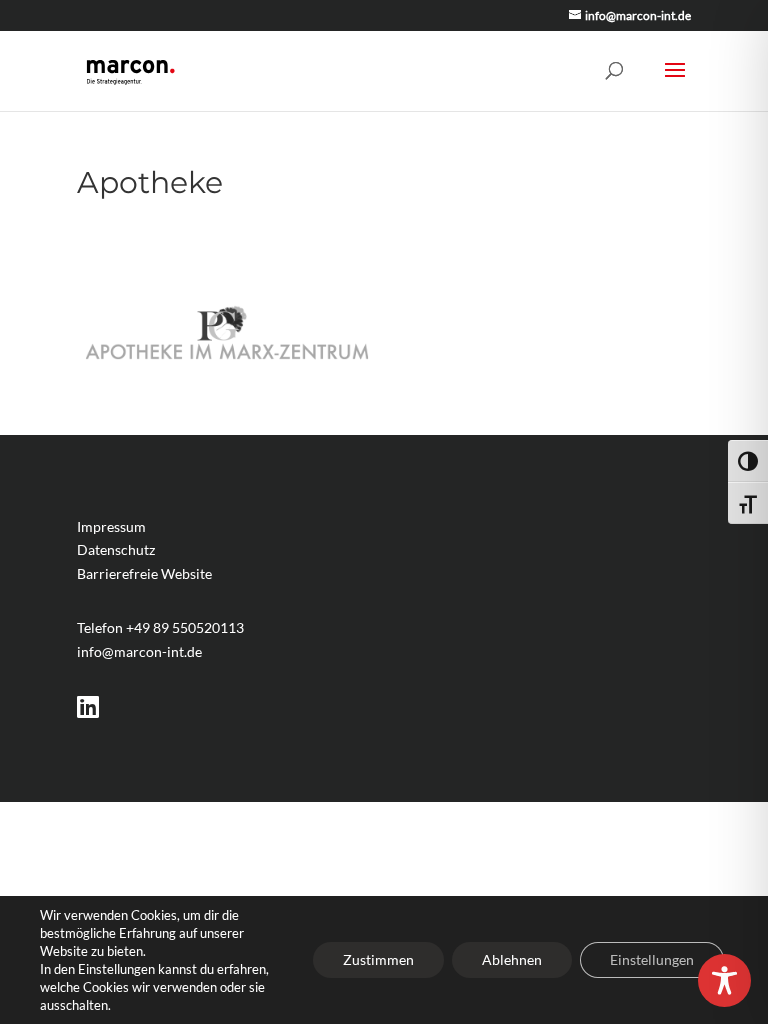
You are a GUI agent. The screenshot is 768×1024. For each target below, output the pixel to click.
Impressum (111, 526)
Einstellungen (652, 959)
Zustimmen (378, 959)
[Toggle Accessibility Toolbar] (724, 980)
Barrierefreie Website (144, 573)
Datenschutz (116, 549)
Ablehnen (512, 959)
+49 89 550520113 (185, 627)
